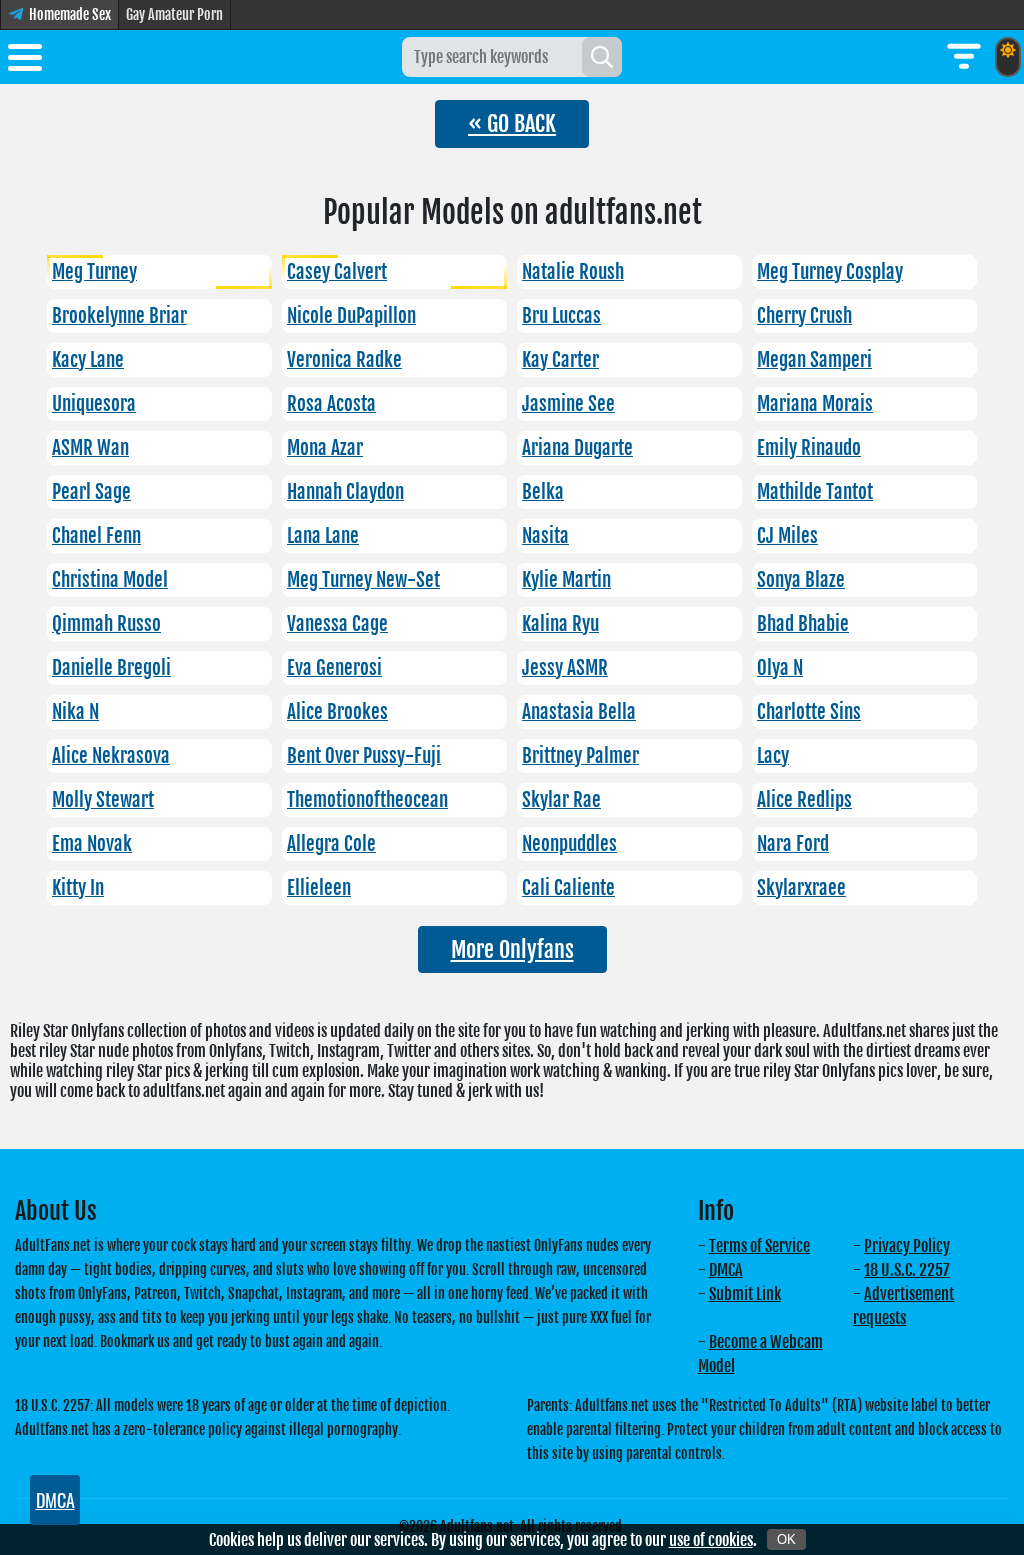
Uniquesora (94, 404)
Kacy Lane (88, 360)
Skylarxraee (801, 888)
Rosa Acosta (331, 404)
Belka (543, 492)
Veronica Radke (344, 360)
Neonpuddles (569, 844)
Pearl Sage (91, 492)
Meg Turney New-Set (363, 580)
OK (786, 1539)
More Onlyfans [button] (512, 949)
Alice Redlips (804, 800)
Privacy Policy (907, 1246)
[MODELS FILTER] (964, 57)
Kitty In (78, 888)
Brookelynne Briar (119, 316)
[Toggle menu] (25, 61)
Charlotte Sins (809, 712)
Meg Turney (94, 272)
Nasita (545, 536)
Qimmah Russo (106, 624)
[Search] (602, 57)
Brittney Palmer (580, 756)
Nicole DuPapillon (351, 316)
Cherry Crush (804, 316)
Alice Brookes (337, 712)
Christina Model (110, 580)
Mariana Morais (815, 404)
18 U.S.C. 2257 (907, 1270)
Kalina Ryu (560, 624)
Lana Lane (323, 536)
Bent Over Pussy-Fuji (364, 756)
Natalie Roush (573, 272)
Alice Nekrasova (111, 756)
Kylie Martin (566, 580)
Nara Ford (793, 844)
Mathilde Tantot (815, 492)
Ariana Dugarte (577, 448)
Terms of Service (759, 1246)
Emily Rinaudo (809, 448)
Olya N (780, 668)
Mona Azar (325, 448)
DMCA (726, 1270)
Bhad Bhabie (803, 624)
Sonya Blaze (801, 580)
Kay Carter (560, 360)
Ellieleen (319, 888)
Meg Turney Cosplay (830, 272)
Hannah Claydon (345, 492)
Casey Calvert (337, 272)
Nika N (75, 712)
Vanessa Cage (337, 624)
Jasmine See (568, 404)
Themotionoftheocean (367, 800)
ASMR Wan (90, 448)
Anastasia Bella (579, 712)
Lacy (773, 756)
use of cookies (711, 1540)
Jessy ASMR (565, 668)
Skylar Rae (561, 800)
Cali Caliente (568, 888)
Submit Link (745, 1294)
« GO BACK (512, 123)
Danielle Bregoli (111, 668)
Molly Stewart (103, 800)
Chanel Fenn (96, 536)
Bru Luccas (561, 316)
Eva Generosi (334, 668)
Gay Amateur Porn (174, 14)
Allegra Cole (331, 844)
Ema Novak (92, 844)
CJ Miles (787, 536)
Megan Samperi (814, 360)
